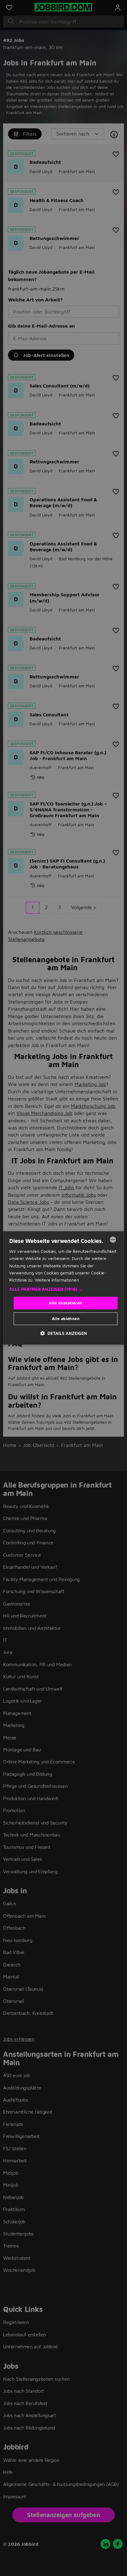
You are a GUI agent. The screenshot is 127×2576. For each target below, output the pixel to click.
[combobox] (113, 1240)
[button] (63, 1289)
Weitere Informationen (57, 1280)
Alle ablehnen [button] (66, 1319)
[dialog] (63, 1288)
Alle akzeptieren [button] (66, 1303)
